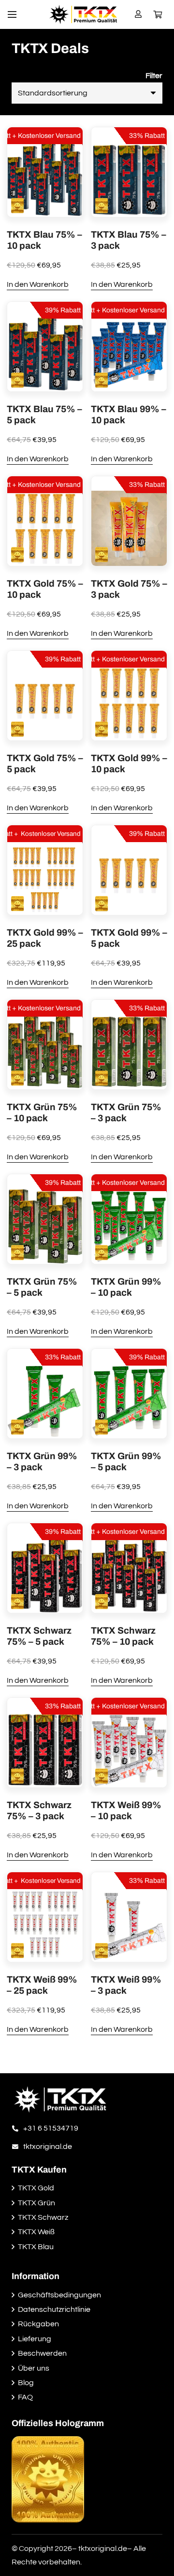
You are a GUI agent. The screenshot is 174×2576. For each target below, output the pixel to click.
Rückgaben (38, 2324)
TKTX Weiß (36, 2232)
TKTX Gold (36, 2188)
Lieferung (35, 2339)
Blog (26, 2383)
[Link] (83, 14)
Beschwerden (42, 2353)
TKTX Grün (36, 2203)
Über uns (34, 2368)
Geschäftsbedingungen (59, 2295)
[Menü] (12, 14)
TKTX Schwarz (43, 2217)
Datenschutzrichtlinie (54, 2309)
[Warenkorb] (158, 14)
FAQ (25, 2397)
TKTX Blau (36, 2247)
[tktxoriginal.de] (17, 2147)
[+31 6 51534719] (17, 2128)
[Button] (138, 14)
